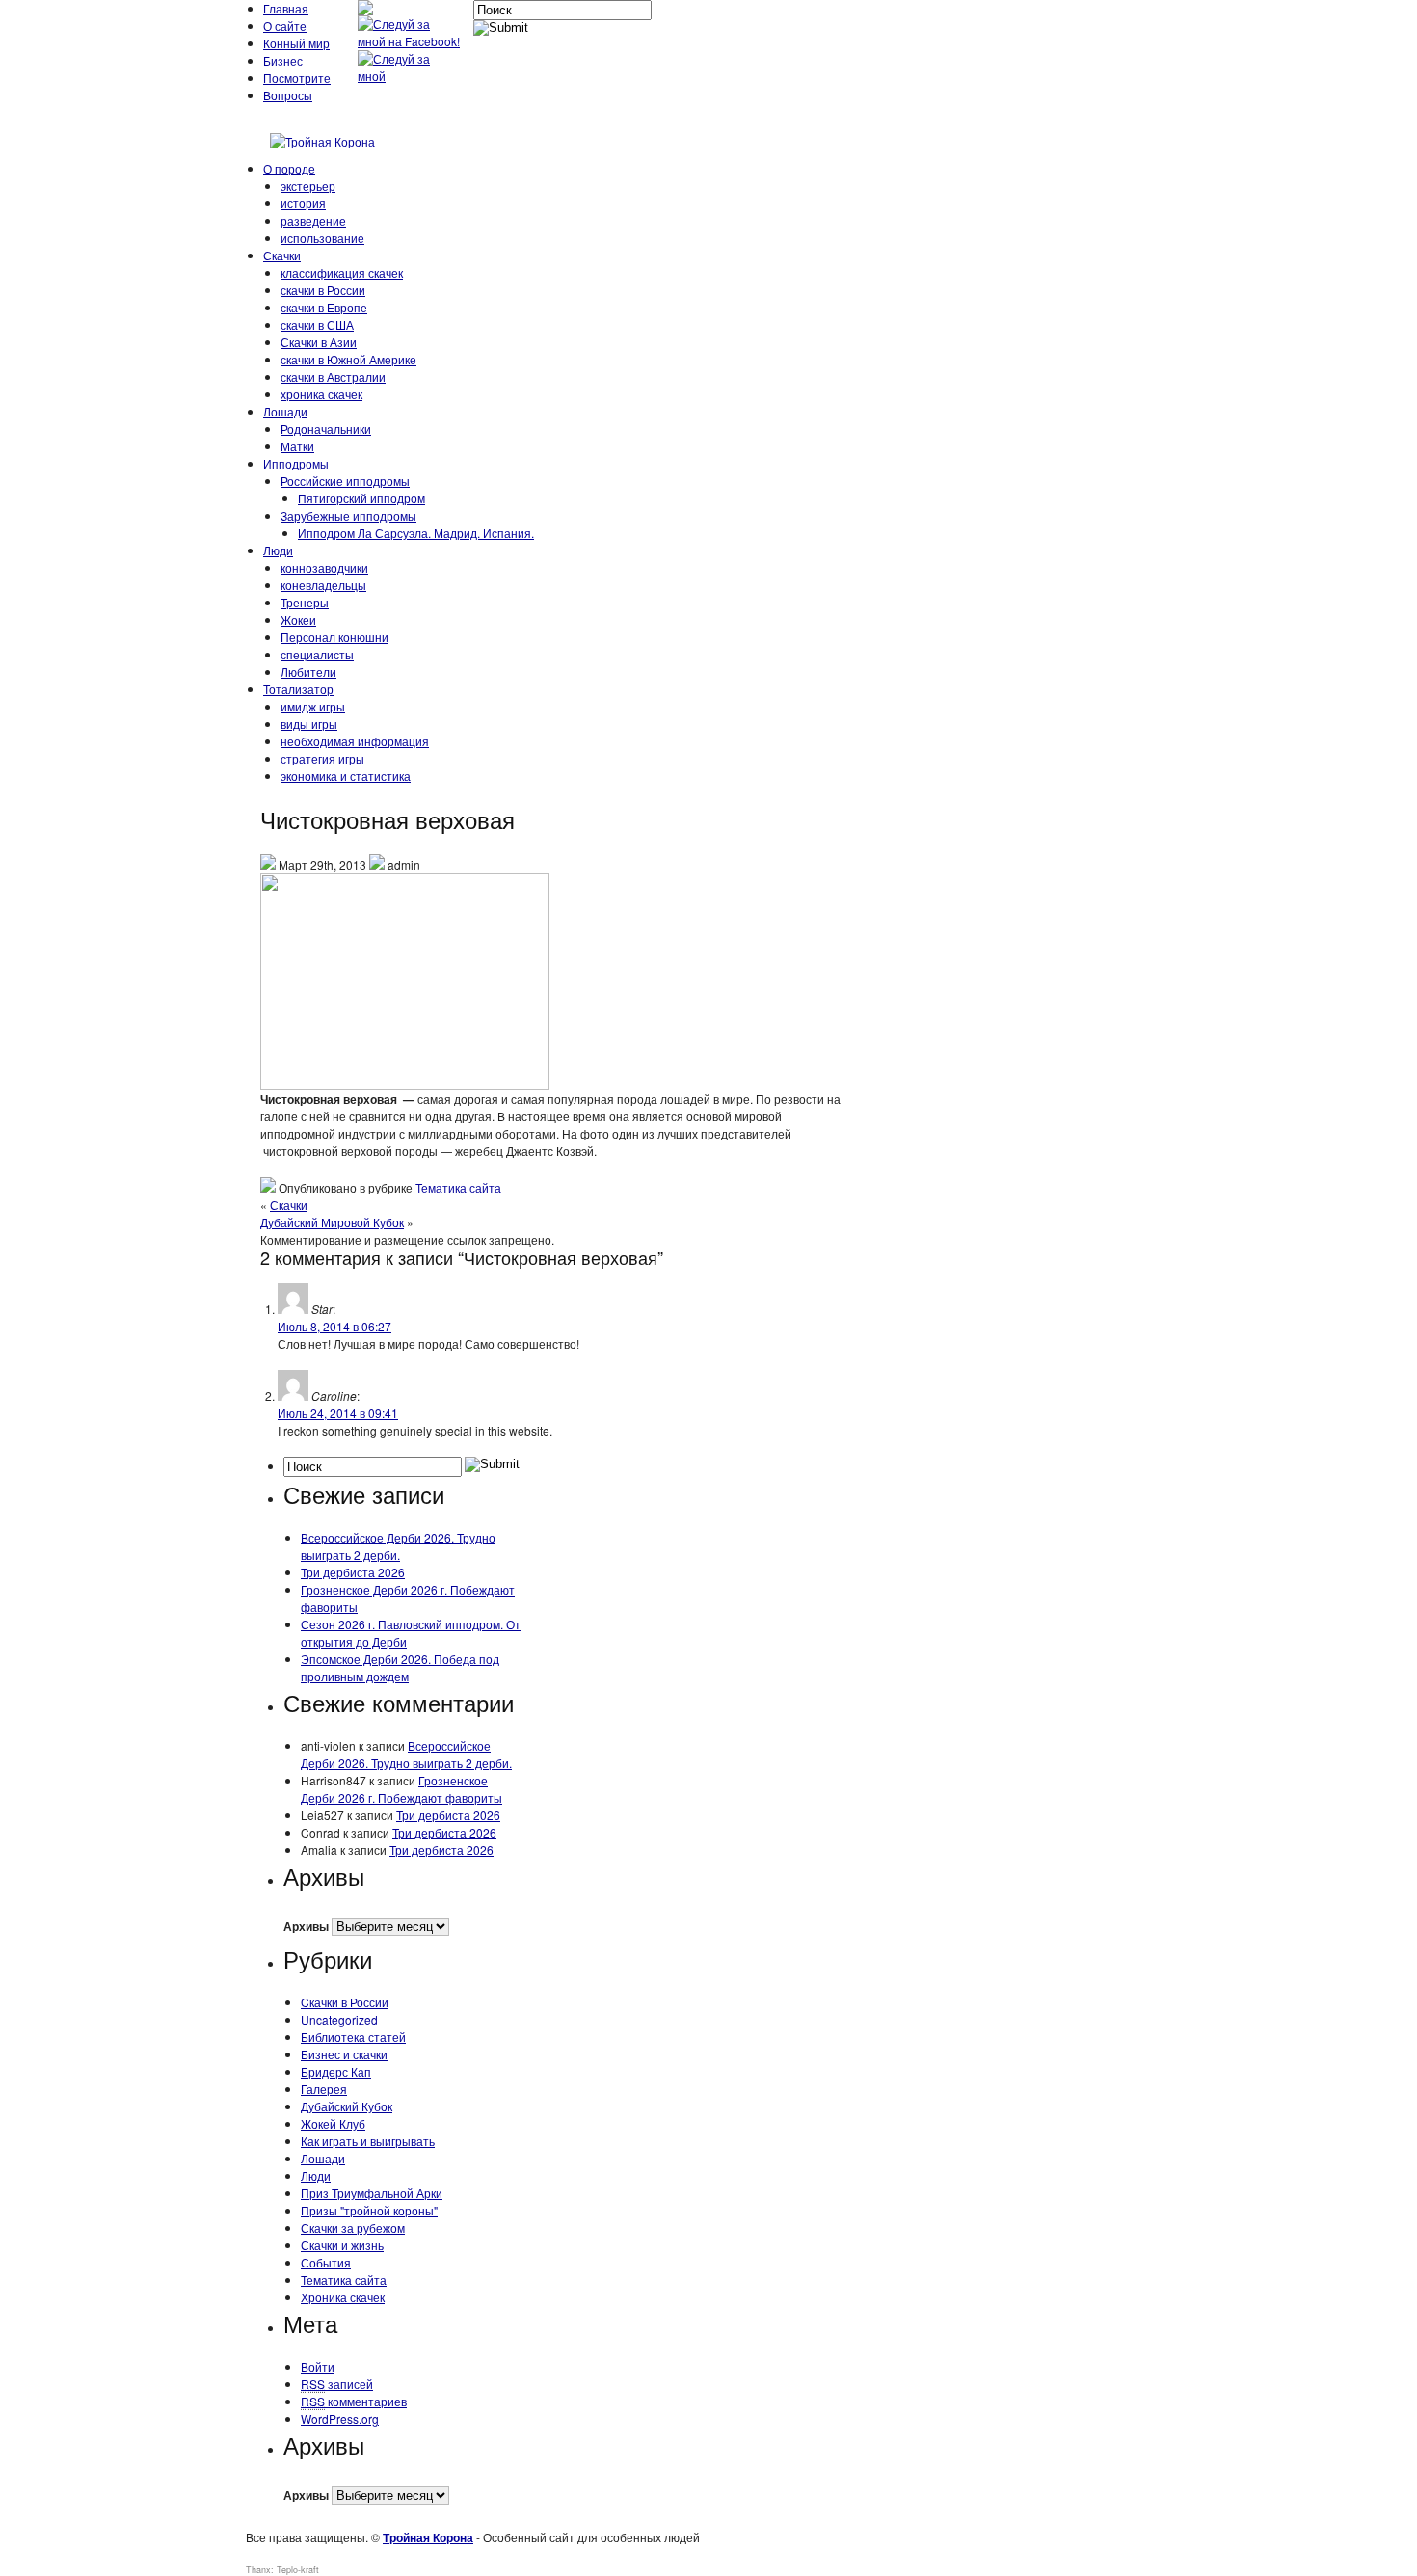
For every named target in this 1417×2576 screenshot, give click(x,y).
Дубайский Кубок (347, 2106)
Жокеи (298, 619)
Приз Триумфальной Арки (372, 2193)
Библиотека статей (353, 2037)
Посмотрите (297, 78)
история (303, 203)
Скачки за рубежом (353, 2227)
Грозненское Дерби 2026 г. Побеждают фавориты (401, 1789)
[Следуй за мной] (411, 76)
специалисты (317, 654)
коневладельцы (323, 585)
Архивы (306, 1926)
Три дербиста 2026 (353, 1572)
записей (337, 2384)
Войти (318, 2366)
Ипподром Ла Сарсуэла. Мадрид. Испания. (416, 533)
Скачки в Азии (319, 342)
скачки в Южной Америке (348, 359)
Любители (308, 671)
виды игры (309, 724)
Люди (278, 550)
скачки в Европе (324, 307)
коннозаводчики (324, 567)
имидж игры (313, 706)
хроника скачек (321, 394)
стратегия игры (322, 758)
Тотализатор (298, 689)
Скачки (282, 255)
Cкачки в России (345, 2002)
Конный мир (296, 43)
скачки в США (317, 324)
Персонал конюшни (334, 637)
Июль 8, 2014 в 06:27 (334, 1326)
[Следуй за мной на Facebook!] (411, 41)
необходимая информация (355, 741)
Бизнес (283, 60)
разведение (313, 220)
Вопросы (288, 95)
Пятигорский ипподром (361, 498)
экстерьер (308, 186)
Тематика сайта (458, 1187)
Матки (297, 446)
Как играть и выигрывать (368, 2141)
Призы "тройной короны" (369, 2210)
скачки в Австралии (333, 376)
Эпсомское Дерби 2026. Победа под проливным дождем (400, 1667)
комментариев (354, 2401)
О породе (289, 168)
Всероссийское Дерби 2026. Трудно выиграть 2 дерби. (398, 1546)
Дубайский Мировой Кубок (332, 1222)
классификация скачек (342, 272)
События (326, 2262)
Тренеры (305, 602)
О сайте (285, 26)
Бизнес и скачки (344, 2054)
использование (322, 238)
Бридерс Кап (336, 2071)
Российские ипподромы (345, 481)
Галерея (324, 2089)
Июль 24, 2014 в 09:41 (338, 1413)
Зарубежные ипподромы (348, 515)
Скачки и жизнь (342, 2245)
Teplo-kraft (298, 2570)
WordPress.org (340, 2418)
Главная (286, 8)
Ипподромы (296, 463)
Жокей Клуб (333, 2123)
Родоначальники (326, 429)
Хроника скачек (343, 2297)
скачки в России (323, 290)
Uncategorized (339, 2019)
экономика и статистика (346, 776)
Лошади (285, 411)
